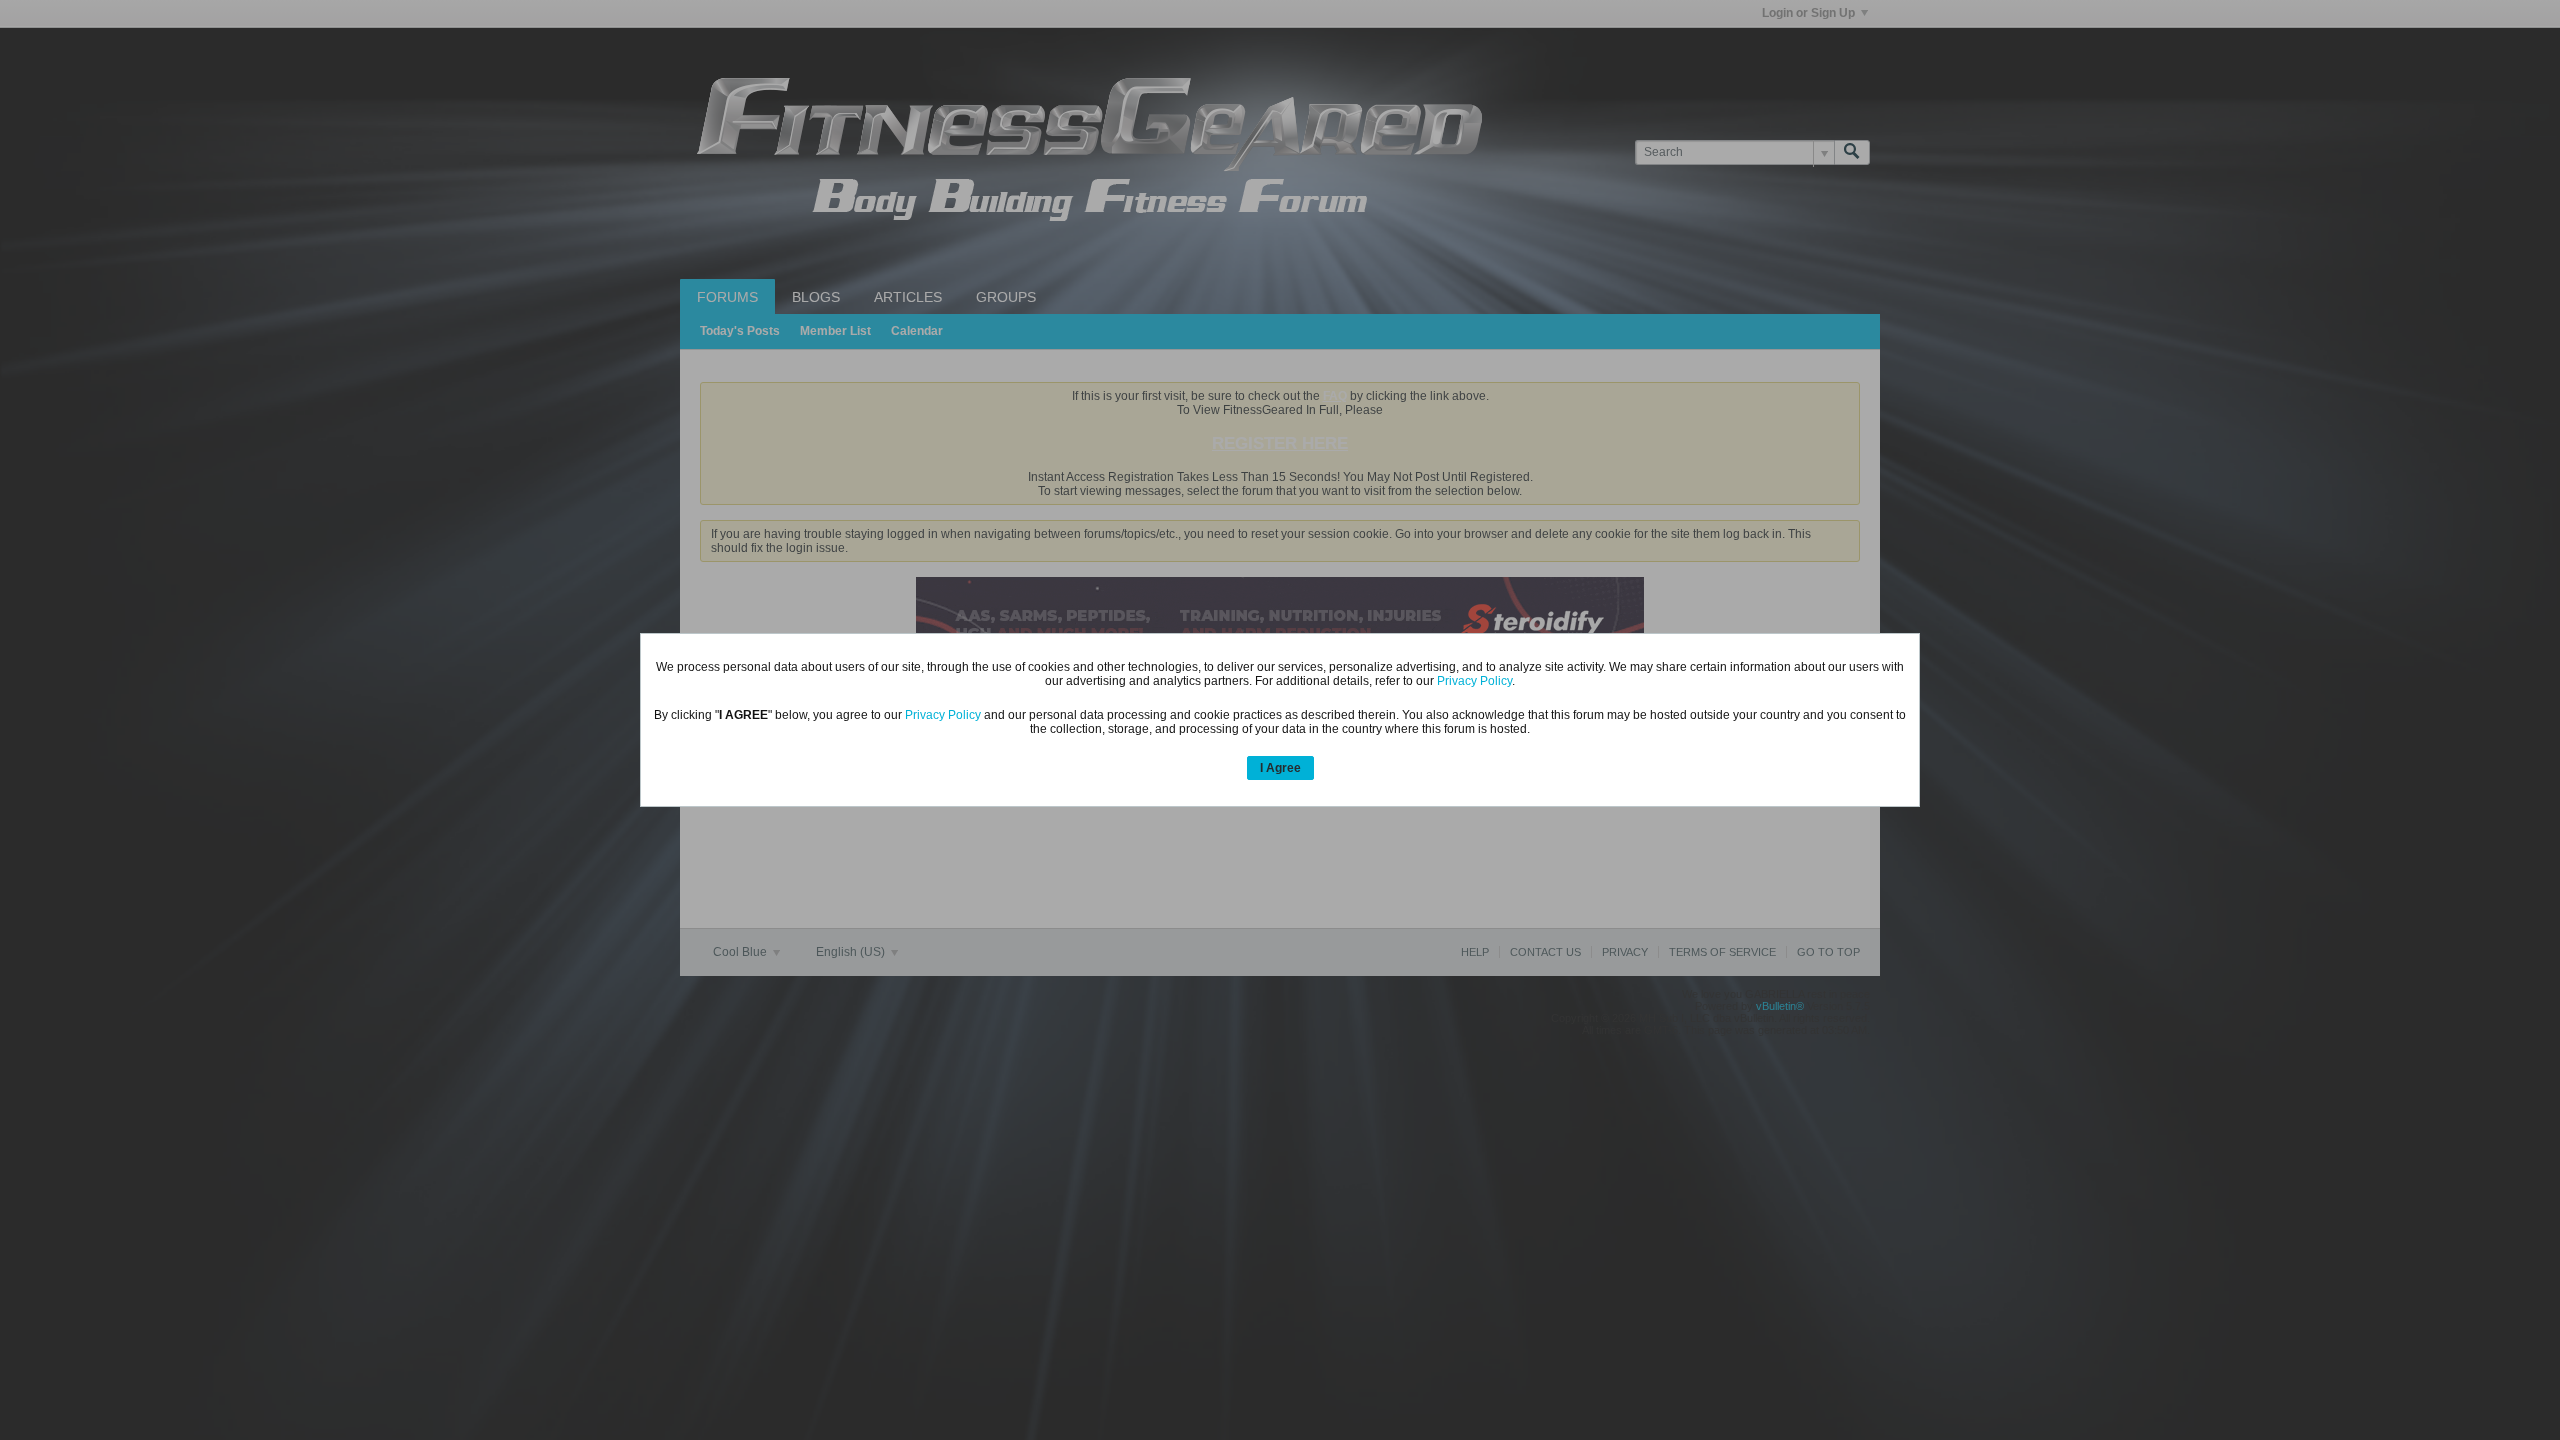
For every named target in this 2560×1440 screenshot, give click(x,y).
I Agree (1280, 768)
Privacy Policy (1474, 681)
